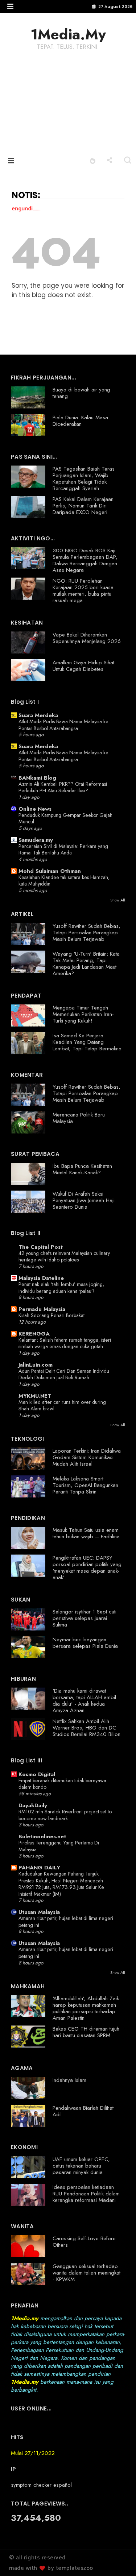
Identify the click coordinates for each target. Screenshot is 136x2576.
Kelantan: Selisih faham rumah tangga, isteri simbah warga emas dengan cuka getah (65, 1343)
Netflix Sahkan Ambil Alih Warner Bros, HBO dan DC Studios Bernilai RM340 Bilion (86, 1728)
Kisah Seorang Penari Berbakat (51, 1315)
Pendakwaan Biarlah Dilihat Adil (83, 2111)
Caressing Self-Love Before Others (84, 2242)
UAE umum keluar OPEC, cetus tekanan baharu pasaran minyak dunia (81, 2166)
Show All (118, 900)
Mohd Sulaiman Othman (50, 871)
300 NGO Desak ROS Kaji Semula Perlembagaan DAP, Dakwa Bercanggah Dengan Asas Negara (85, 560)
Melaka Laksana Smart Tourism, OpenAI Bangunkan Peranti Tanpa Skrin (85, 1485)
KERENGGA (34, 1334)
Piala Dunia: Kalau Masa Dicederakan (80, 421)
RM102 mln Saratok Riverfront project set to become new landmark (65, 1815)
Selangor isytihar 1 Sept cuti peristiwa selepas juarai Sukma (85, 1618)
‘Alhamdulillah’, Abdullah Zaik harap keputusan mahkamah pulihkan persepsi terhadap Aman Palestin (86, 2008)
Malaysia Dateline (41, 1278)
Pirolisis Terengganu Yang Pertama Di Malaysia (59, 1846)
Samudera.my (36, 840)
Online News (35, 809)
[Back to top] (118, 2559)
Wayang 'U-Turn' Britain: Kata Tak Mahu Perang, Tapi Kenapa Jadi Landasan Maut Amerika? (86, 964)
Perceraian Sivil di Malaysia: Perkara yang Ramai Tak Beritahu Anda (63, 850)
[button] (10, 6)
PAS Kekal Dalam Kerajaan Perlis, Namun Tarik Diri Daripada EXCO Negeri (83, 506)
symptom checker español (41, 2485)
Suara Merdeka (38, 715)
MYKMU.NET (35, 1396)
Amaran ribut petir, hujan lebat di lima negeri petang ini (66, 1922)
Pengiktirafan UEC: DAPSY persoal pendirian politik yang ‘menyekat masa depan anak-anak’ (87, 1568)
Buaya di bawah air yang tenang (81, 393)
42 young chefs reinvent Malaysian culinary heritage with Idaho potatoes (64, 1257)
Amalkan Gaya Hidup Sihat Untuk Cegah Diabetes (83, 666)
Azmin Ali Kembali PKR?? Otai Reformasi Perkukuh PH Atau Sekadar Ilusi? (63, 787)
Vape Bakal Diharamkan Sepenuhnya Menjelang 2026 (87, 638)
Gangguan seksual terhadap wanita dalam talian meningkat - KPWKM (86, 2273)
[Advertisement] (68, 106)
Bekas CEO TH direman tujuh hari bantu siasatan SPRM (86, 2032)
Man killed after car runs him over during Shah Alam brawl (62, 1405)
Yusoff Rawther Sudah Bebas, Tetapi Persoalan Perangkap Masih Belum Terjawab (86, 933)
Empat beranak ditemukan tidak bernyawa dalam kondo (62, 1784)
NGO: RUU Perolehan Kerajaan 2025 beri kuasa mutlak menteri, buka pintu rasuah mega (83, 591)
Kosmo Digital (37, 1774)
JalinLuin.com (36, 1365)
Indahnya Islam (69, 2080)
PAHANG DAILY (39, 1868)
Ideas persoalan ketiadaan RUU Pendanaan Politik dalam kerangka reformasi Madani (86, 2194)
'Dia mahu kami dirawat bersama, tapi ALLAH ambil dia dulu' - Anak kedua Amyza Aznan (84, 1701)
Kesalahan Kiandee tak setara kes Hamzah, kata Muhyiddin (64, 881)
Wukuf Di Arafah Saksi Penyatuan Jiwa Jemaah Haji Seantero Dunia (84, 1200)
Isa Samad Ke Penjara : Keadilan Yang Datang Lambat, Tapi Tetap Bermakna (87, 1042)
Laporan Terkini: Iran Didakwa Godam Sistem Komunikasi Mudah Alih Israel (87, 1457)
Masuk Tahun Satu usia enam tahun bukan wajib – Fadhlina (86, 1533)
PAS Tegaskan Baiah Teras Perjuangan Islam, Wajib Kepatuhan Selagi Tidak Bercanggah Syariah (84, 479)
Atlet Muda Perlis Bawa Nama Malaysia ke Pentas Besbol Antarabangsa (63, 725)
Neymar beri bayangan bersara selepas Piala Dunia (85, 1643)
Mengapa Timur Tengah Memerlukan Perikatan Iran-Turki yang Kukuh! (83, 1014)
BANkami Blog (37, 778)
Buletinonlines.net (42, 1836)
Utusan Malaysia (39, 1912)
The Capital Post (41, 1247)
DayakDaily (33, 1805)
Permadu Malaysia (42, 1309)
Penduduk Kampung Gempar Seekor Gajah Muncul (65, 818)
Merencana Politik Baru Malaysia (79, 1118)
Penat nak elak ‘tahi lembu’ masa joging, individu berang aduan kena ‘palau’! (61, 1288)
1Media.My (68, 34)
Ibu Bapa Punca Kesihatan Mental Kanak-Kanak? (82, 1169)
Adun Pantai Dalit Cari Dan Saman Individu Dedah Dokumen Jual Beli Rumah (64, 1374)
